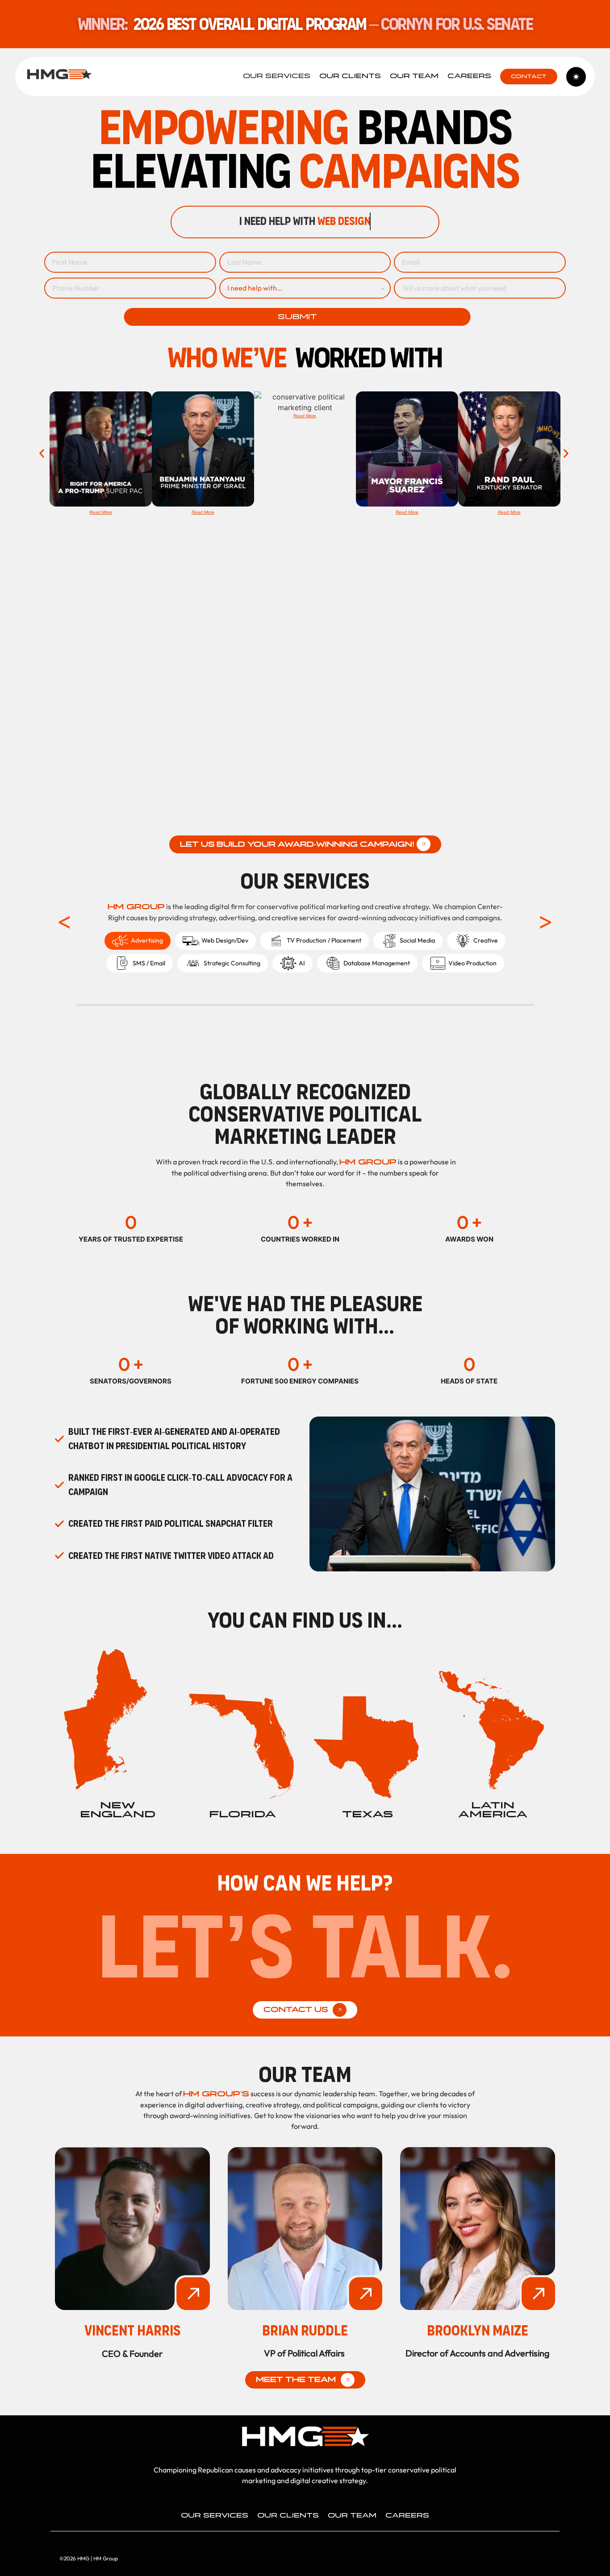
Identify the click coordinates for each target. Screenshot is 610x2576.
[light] (576, 77)
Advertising (147, 940)
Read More (101, 512)
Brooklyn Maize (478, 2331)
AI (302, 963)
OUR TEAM (414, 76)
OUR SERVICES (277, 76)
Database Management (377, 963)
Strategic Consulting (232, 963)
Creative (486, 940)
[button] (43, 453)
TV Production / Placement (324, 940)
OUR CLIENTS (350, 76)
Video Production (472, 963)
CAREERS (469, 76)
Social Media (417, 940)
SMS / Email (149, 963)
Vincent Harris (132, 2331)
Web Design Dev (225, 940)
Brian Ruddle (305, 2331)
